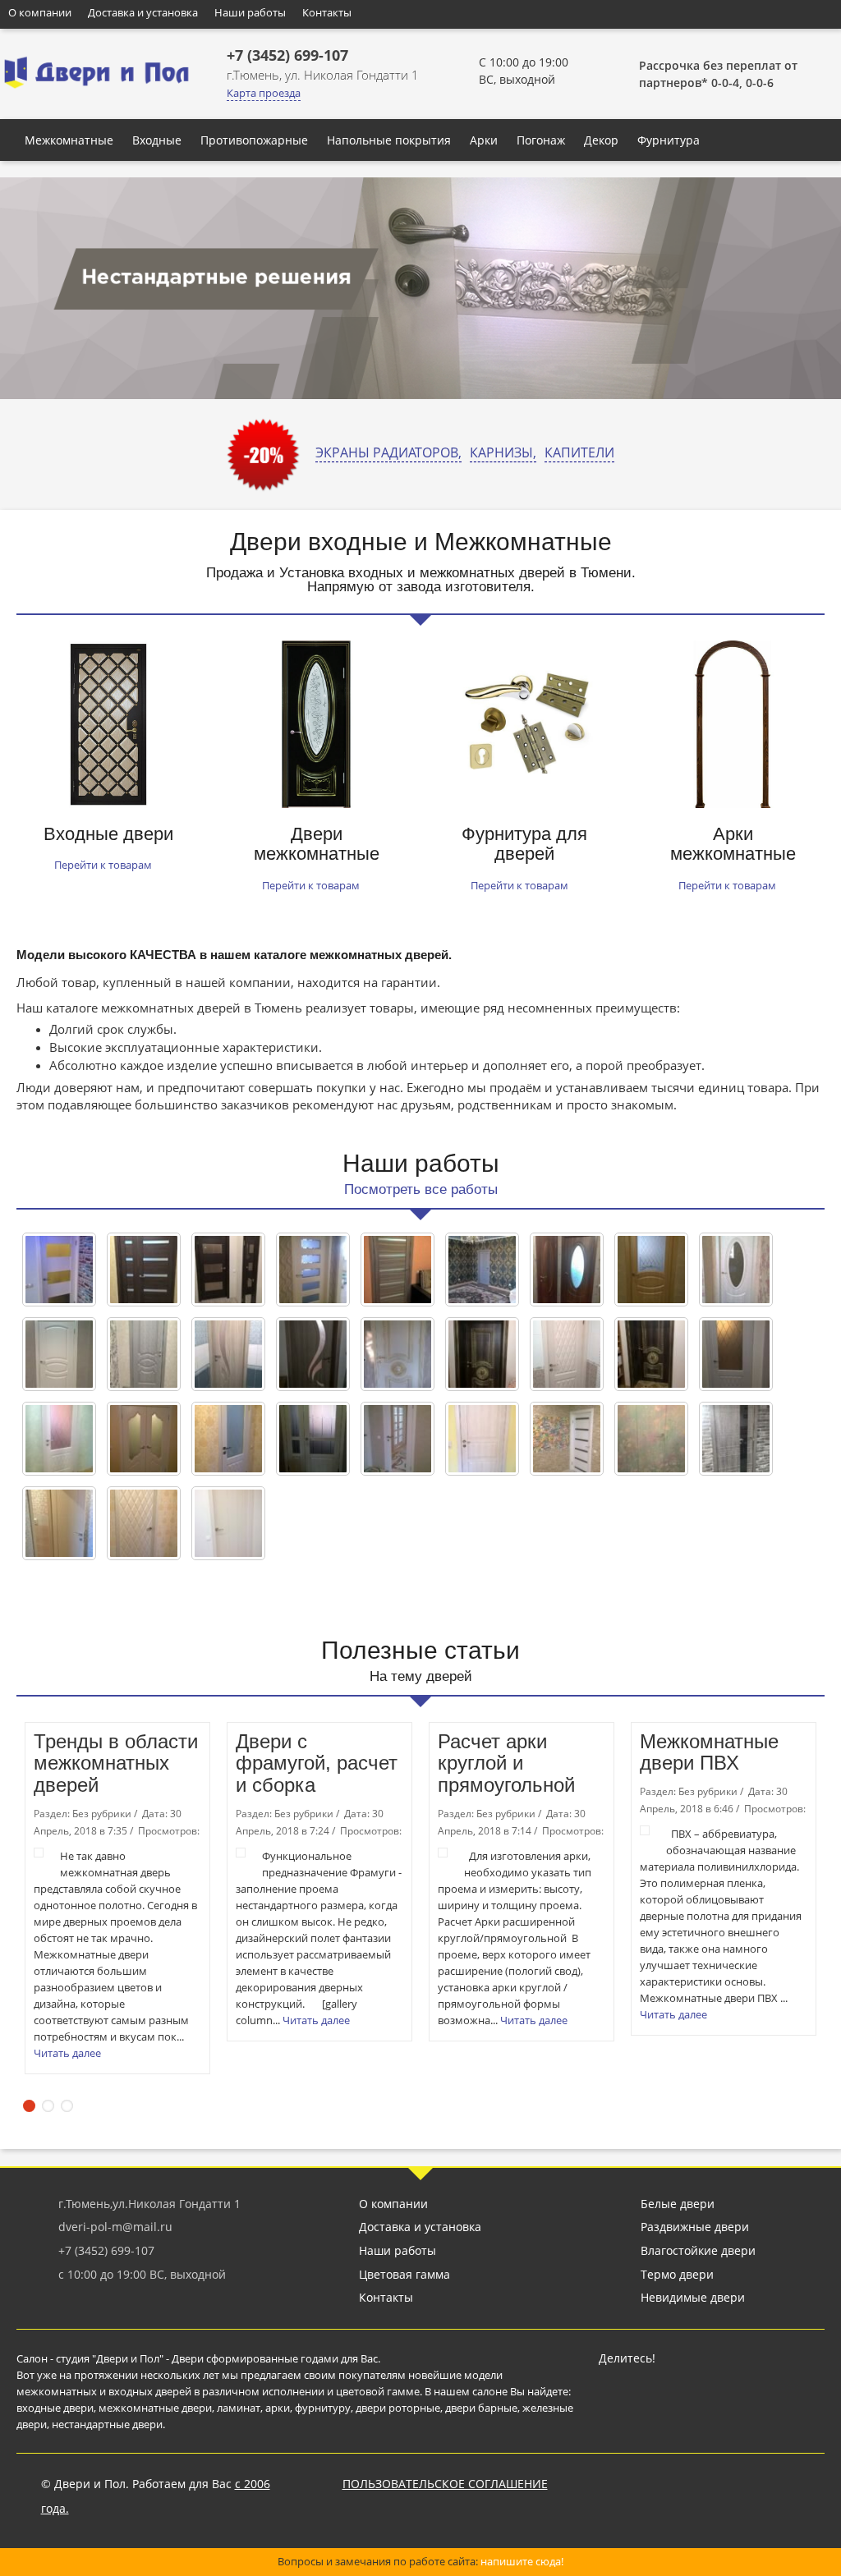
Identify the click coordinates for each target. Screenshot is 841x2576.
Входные (157, 140)
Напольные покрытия (389, 140)
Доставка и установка (143, 12)
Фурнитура (669, 140)
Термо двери (677, 2274)
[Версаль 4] (567, 1270)
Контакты (327, 12)
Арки (484, 140)
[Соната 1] (144, 1523)
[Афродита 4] (482, 1270)
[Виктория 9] (144, 1354)
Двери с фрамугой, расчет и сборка (317, 1763)
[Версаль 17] (736, 1270)
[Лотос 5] (313, 1354)
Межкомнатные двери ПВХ (709, 1752)
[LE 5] (398, 1270)
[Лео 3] (651, 1354)
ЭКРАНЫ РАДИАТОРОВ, (388, 452)
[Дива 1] (228, 1439)
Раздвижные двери (695, 2227)
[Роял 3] (736, 1439)
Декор (601, 140)
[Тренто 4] (59, 1523)
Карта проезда (264, 93)
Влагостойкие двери (698, 2250)
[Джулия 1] (144, 1439)
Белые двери (678, 2204)
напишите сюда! (522, 2561)
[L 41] (144, 1270)
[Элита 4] (228, 1523)
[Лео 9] (398, 1354)
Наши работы (250, 12)
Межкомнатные (69, 140)
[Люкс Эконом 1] (398, 1439)
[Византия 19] (59, 1354)
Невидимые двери (693, 2297)
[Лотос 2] (228, 1354)
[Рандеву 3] (313, 1439)
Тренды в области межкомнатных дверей (116, 1763)
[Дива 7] (736, 1354)
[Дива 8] (567, 1354)
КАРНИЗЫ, (503, 452)
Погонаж (541, 140)
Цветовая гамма (404, 2274)
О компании (40, 12)
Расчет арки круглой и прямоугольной (506, 1763)
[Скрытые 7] (651, 1439)
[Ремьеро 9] (567, 1439)
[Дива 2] (59, 1439)
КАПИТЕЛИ (579, 452)
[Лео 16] (482, 1354)
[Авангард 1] (313, 1270)
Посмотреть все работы (421, 1189)
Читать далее (69, 2053)
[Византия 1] (651, 1270)
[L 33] (228, 1270)
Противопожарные (254, 140)
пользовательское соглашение (445, 2484)
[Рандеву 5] (482, 1439)
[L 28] (59, 1270)
